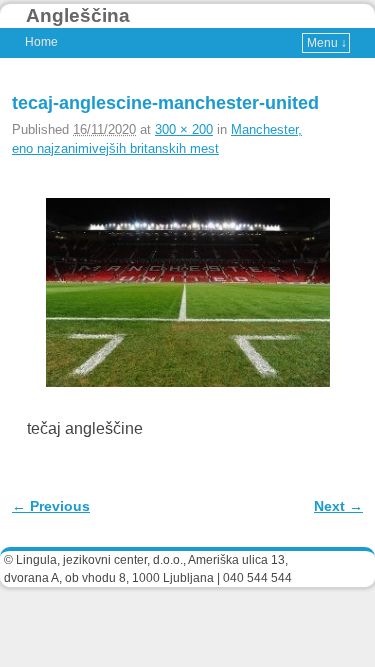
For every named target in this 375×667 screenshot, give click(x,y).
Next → (338, 506)
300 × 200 (184, 129)
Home (41, 42)
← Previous (51, 506)
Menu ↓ (327, 43)
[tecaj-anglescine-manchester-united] (187, 292)
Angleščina (78, 15)
